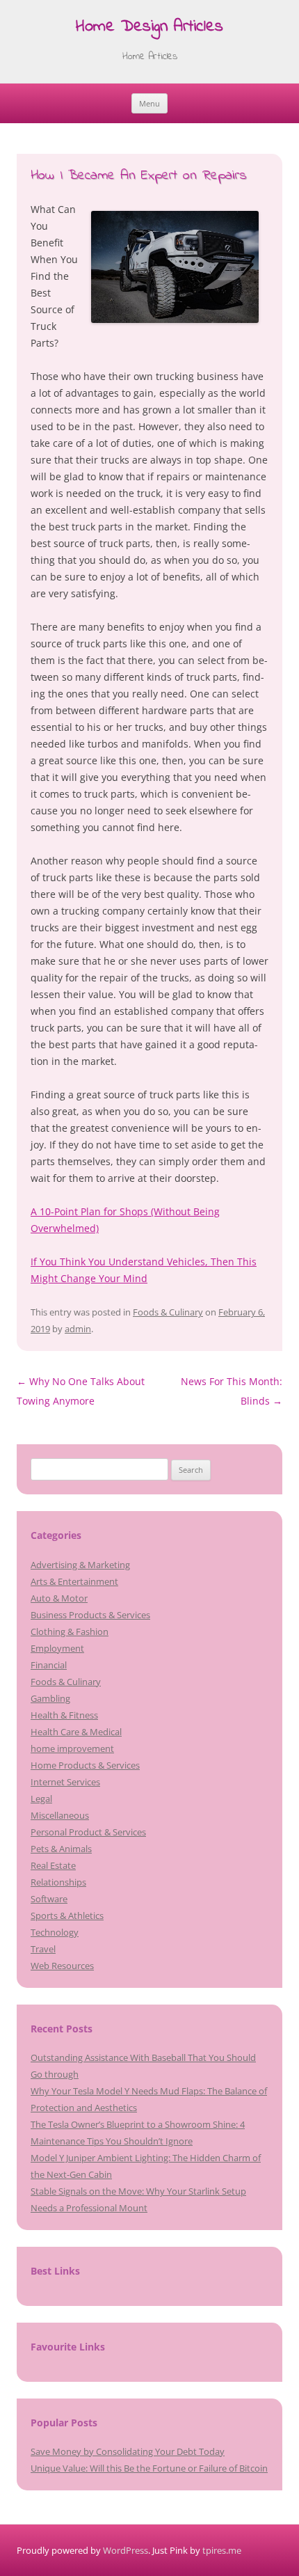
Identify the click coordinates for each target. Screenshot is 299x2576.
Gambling (50, 1698)
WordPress (126, 2550)
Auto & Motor (59, 1598)
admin (78, 1329)
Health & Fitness (64, 1715)
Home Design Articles (149, 27)
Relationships (58, 1882)
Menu (149, 103)
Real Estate (53, 1865)
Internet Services (65, 1782)
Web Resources (62, 1966)
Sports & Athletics (67, 1915)
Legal (41, 1799)
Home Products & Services (85, 1765)
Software (49, 1899)
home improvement (72, 1748)
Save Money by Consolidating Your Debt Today (128, 2451)
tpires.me (222, 2550)
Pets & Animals (61, 1849)
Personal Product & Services (88, 1832)
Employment (57, 1648)
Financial (49, 1665)
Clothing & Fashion (70, 1631)
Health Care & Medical (76, 1732)
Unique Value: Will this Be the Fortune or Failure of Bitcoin (149, 2468)
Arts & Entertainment (74, 1581)
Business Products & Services (90, 1615)
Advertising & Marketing (80, 1565)
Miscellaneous (60, 1815)
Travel (43, 1949)
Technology (55, 1932)
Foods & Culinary (168, 1312)
